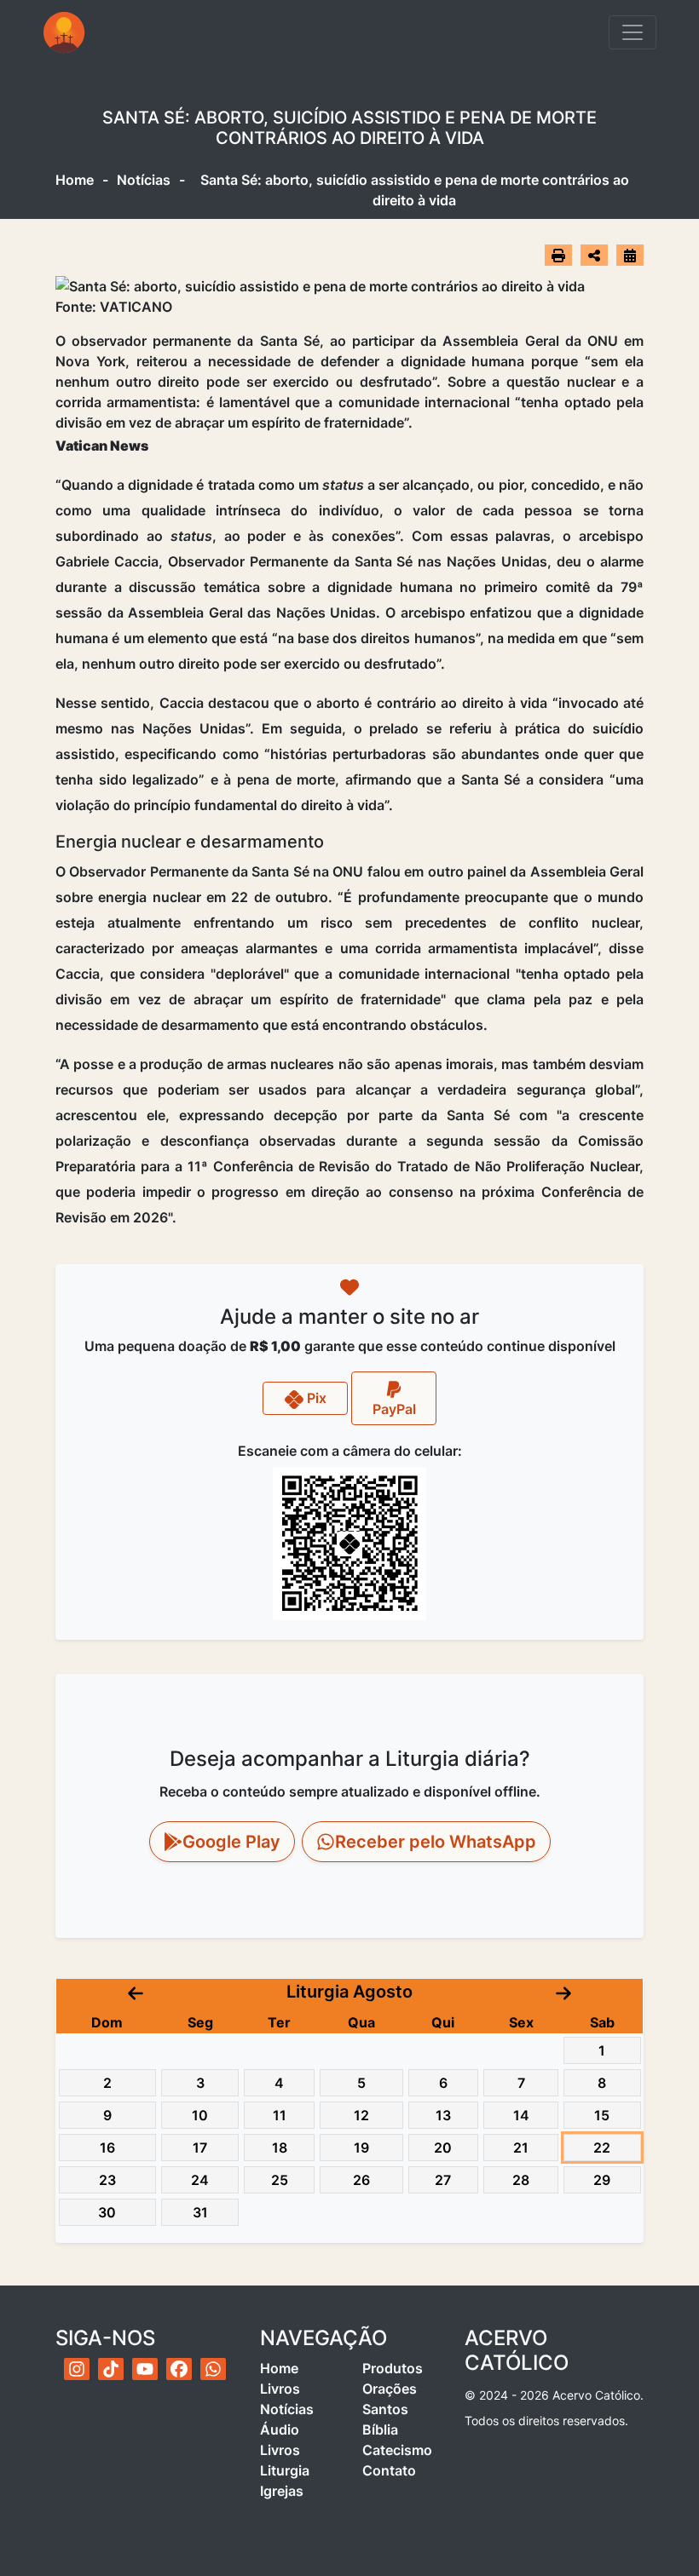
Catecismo (397, 2450)
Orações (390, 2389)
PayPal (394, 1409)
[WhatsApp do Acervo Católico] (213, 2369)
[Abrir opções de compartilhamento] (594, 256)
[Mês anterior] (136, 1992)
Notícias (144, 180)
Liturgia (285, 2470)
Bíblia (380, 2429)
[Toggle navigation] (633, 32)
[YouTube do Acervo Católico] (145, 2369)
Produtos (393, 2368)
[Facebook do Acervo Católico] (179, 2369)
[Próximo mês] (563, 1992)
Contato (389, 2470)
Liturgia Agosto (349, 1992)
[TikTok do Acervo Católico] (111, 2369)
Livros (280, 2389)
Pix (315, 1398)
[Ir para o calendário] (630, 255)
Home (75, 180)
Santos (385, 2409)
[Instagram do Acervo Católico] (77, 2369)
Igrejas (282, 2491)
